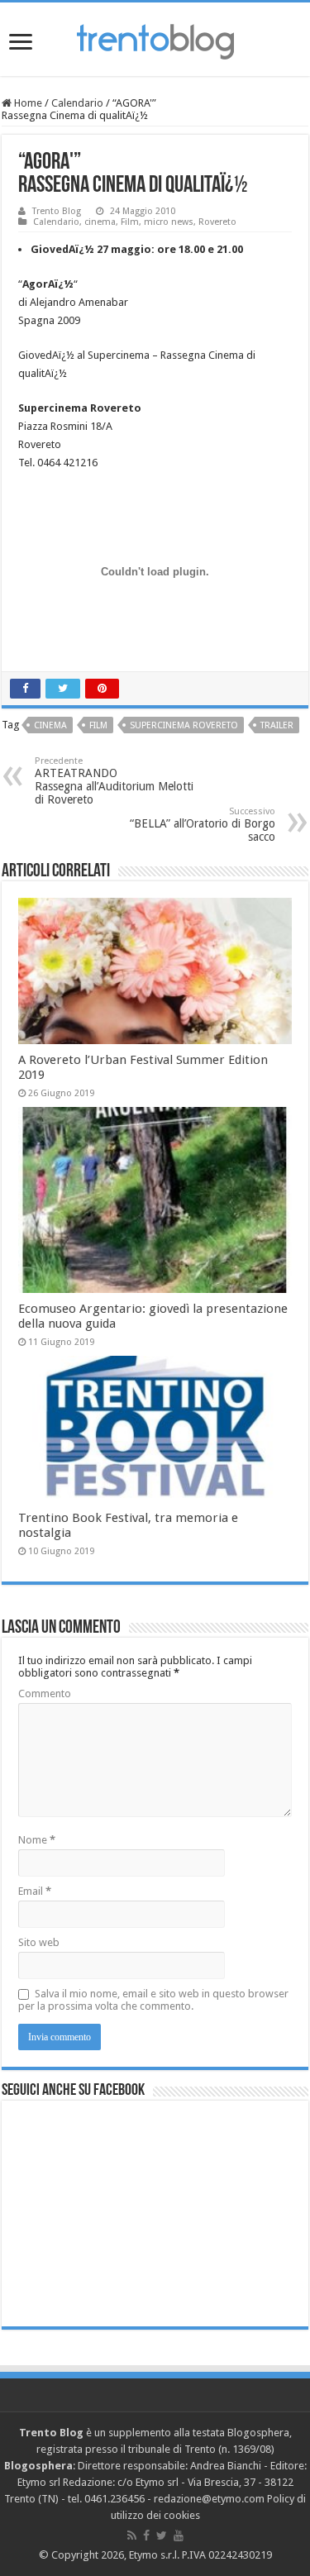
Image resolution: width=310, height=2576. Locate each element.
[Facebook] (146, 2535)
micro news (169, 222)
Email (35, 1891)
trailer (277, 725)
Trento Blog (57, 211)
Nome (37, 1840)
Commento (45, 1693)
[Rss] (132, 2535)
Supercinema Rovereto (184, 725)
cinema (100, 222)
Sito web (39, 1942)
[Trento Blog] (155, 39)
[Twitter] (162, 2535)
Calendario (77, 103)
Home (27, 103)
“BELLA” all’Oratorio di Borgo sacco (203, 825)
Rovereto (217, 222)
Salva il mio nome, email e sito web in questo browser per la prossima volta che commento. (153, 2000)
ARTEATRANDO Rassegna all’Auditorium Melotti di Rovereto (114, 781)
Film (130, 222)
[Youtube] (179, 2535)
